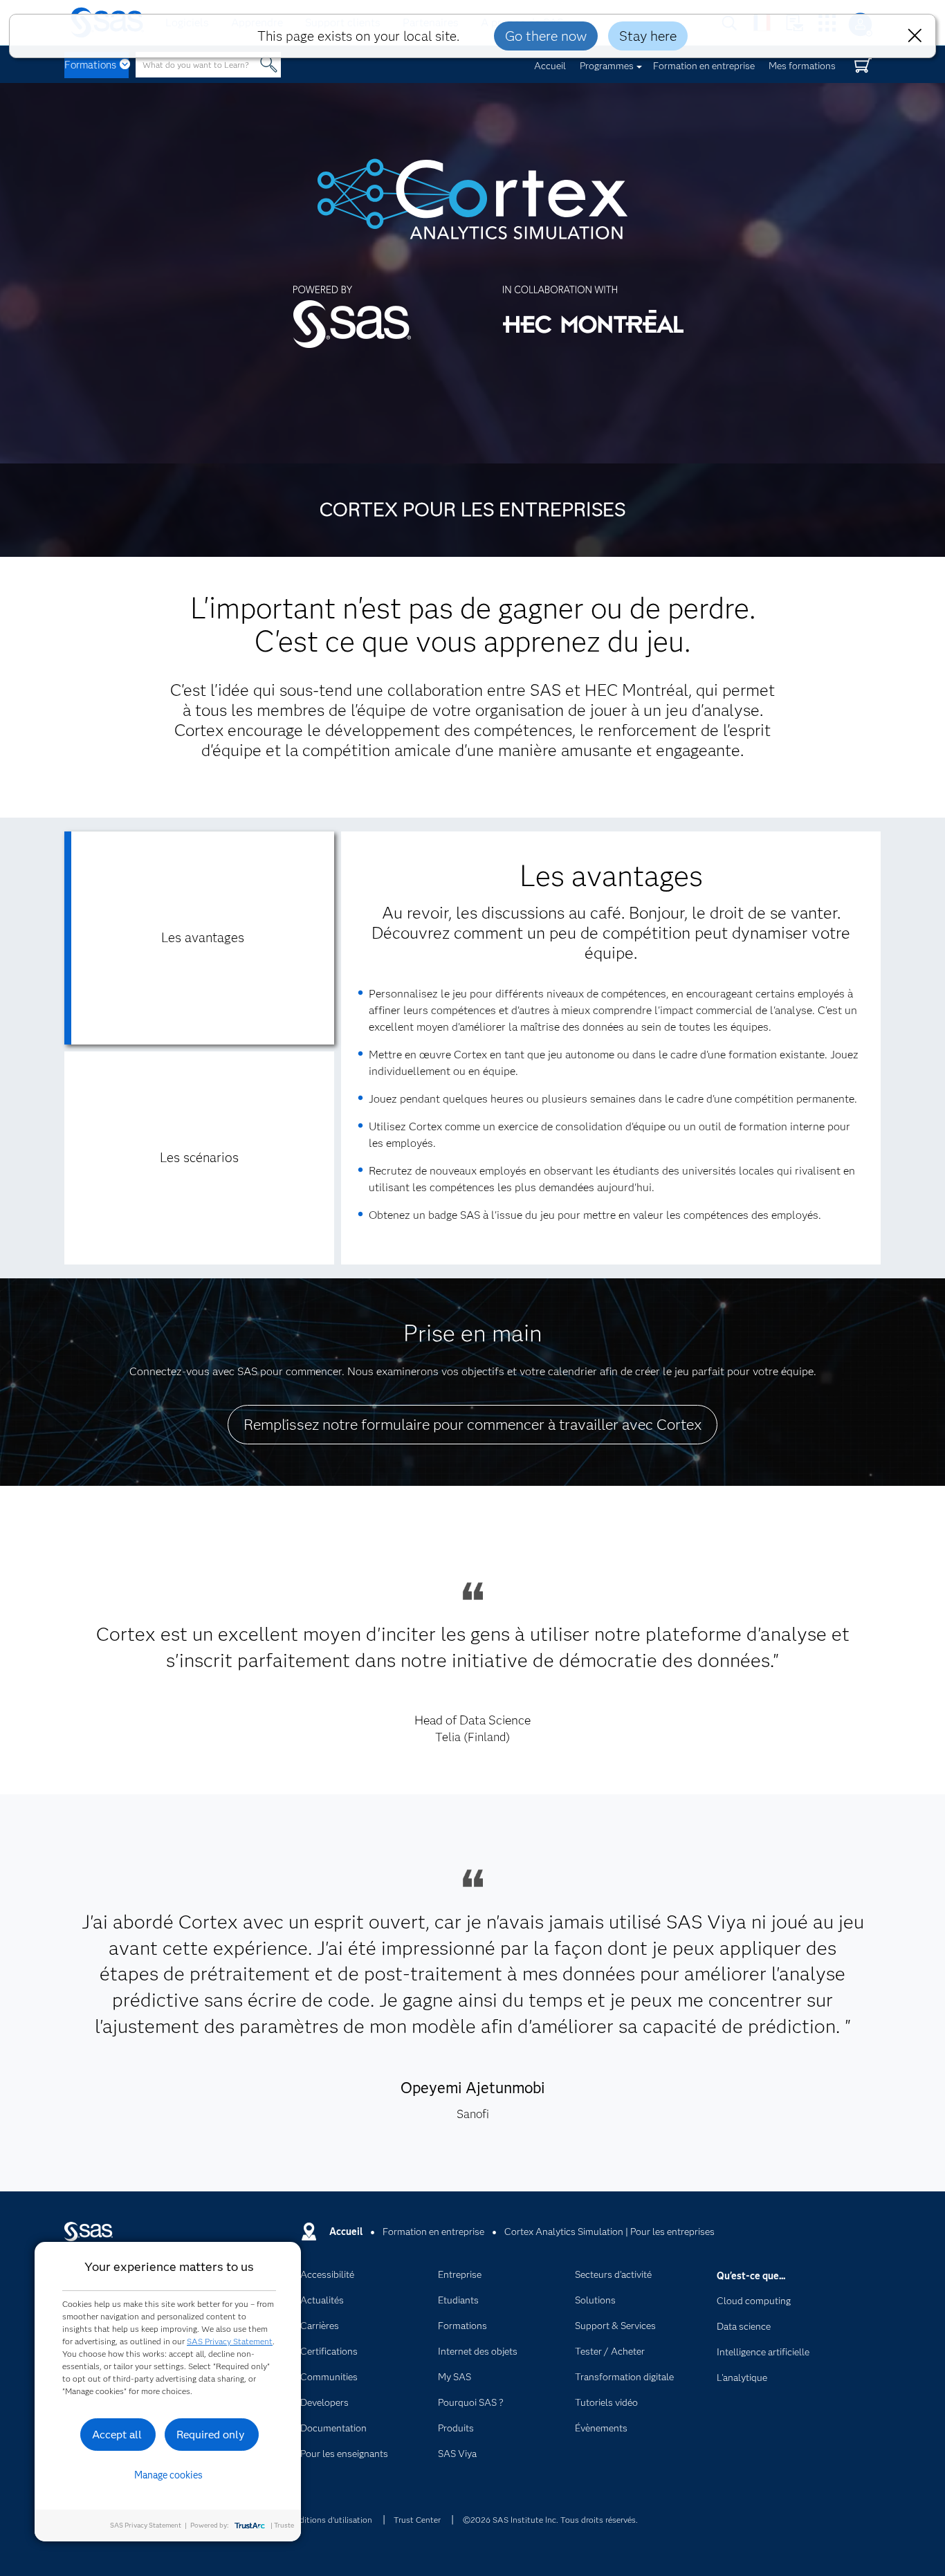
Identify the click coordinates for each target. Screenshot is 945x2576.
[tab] (199, 938)
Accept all (117, 2435)
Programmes (607, 66)
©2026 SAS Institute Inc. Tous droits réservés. (550, 2520)
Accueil (550, 66)
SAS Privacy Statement (230, 2341)
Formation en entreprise (704, 66)
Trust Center (417, 2520)
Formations (90, 65)
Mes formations (802, 66)
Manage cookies (168, 2475)
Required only (211, 2435)
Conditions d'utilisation (328, 2520)
